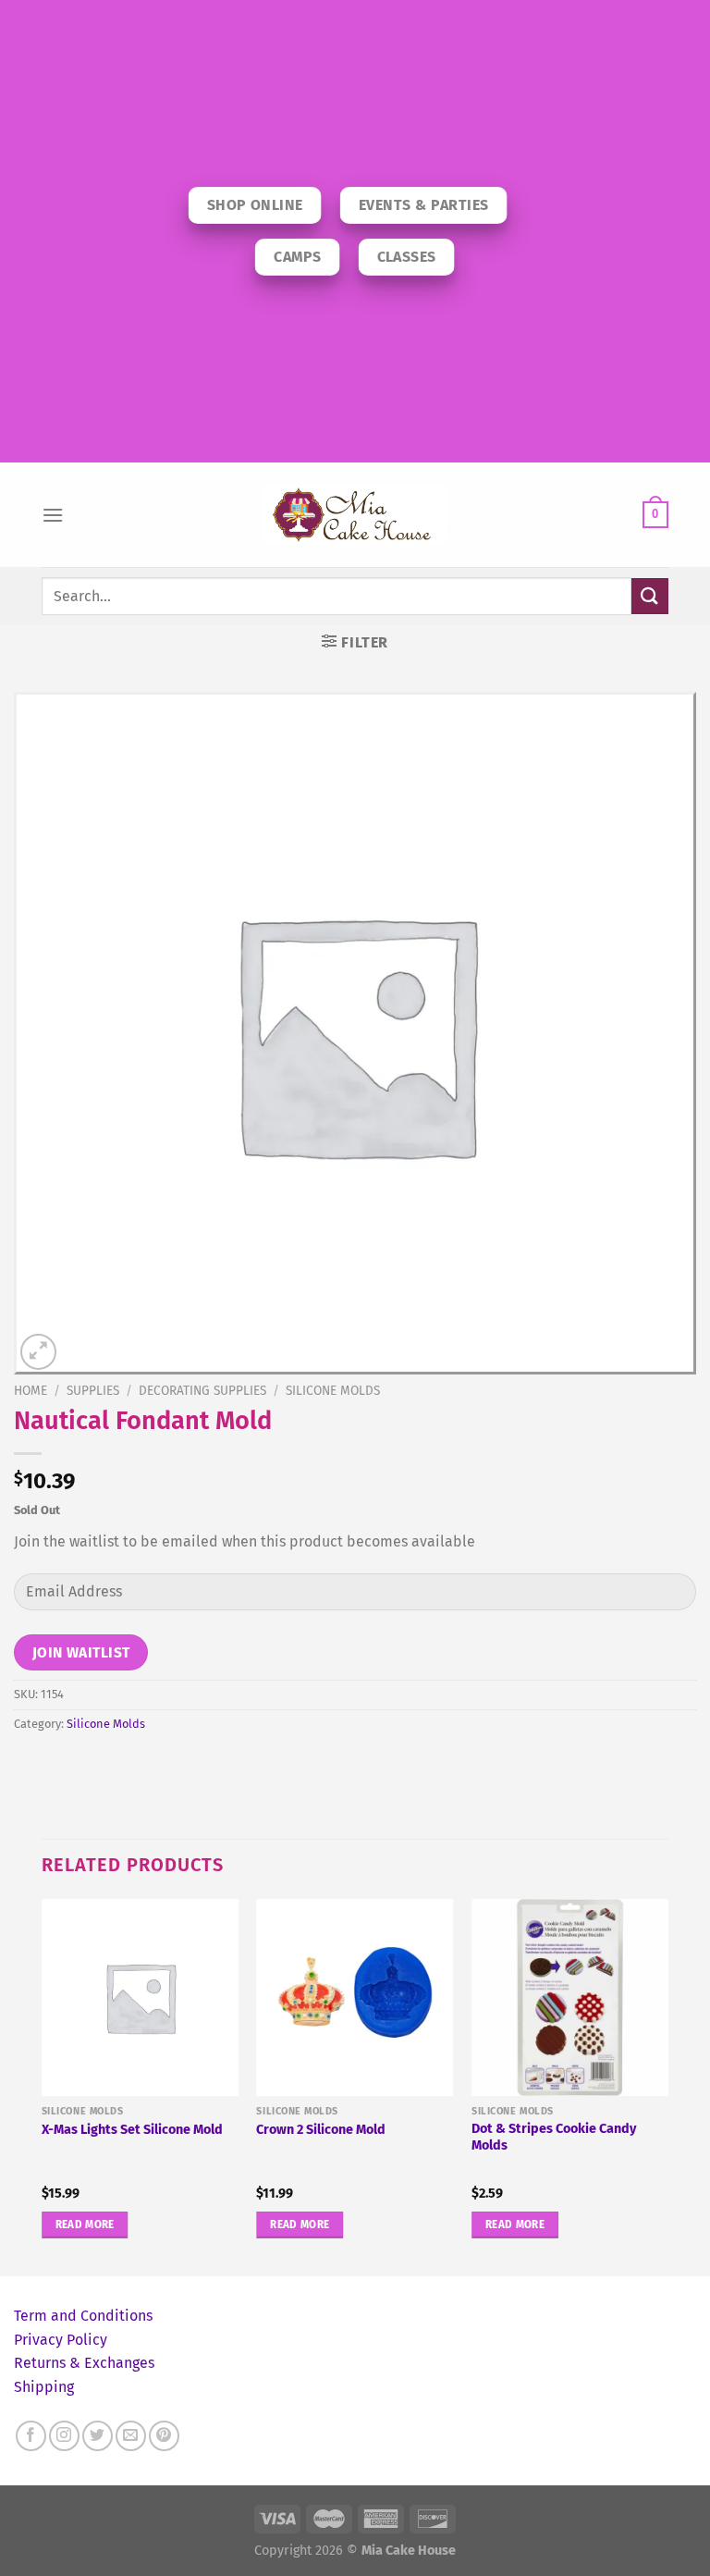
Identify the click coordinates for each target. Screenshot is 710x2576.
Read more (85, 2225)
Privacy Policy (61, 2340)
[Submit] (650, 596)
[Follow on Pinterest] (164, 2436)
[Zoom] (38, 1352)
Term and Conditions (83, 2316)
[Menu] (53, 515)
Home (31, 1391)
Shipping (44, 2387)
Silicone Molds (333, 1391)
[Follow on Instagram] (64, 2436)
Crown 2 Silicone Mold (321, 2130)
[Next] (667, 2085)
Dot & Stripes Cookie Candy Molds (554, 2138)
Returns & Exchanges (84, 2363)
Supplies (93, 1391)
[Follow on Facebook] (31, 2436)
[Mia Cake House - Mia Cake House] (355, 515)
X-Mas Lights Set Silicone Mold (132, 2130)
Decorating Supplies (202, 1391)
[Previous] (43, 2085)
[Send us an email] (131, 2436)
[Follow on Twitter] (98, 2436)
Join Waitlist (81, 1652)
